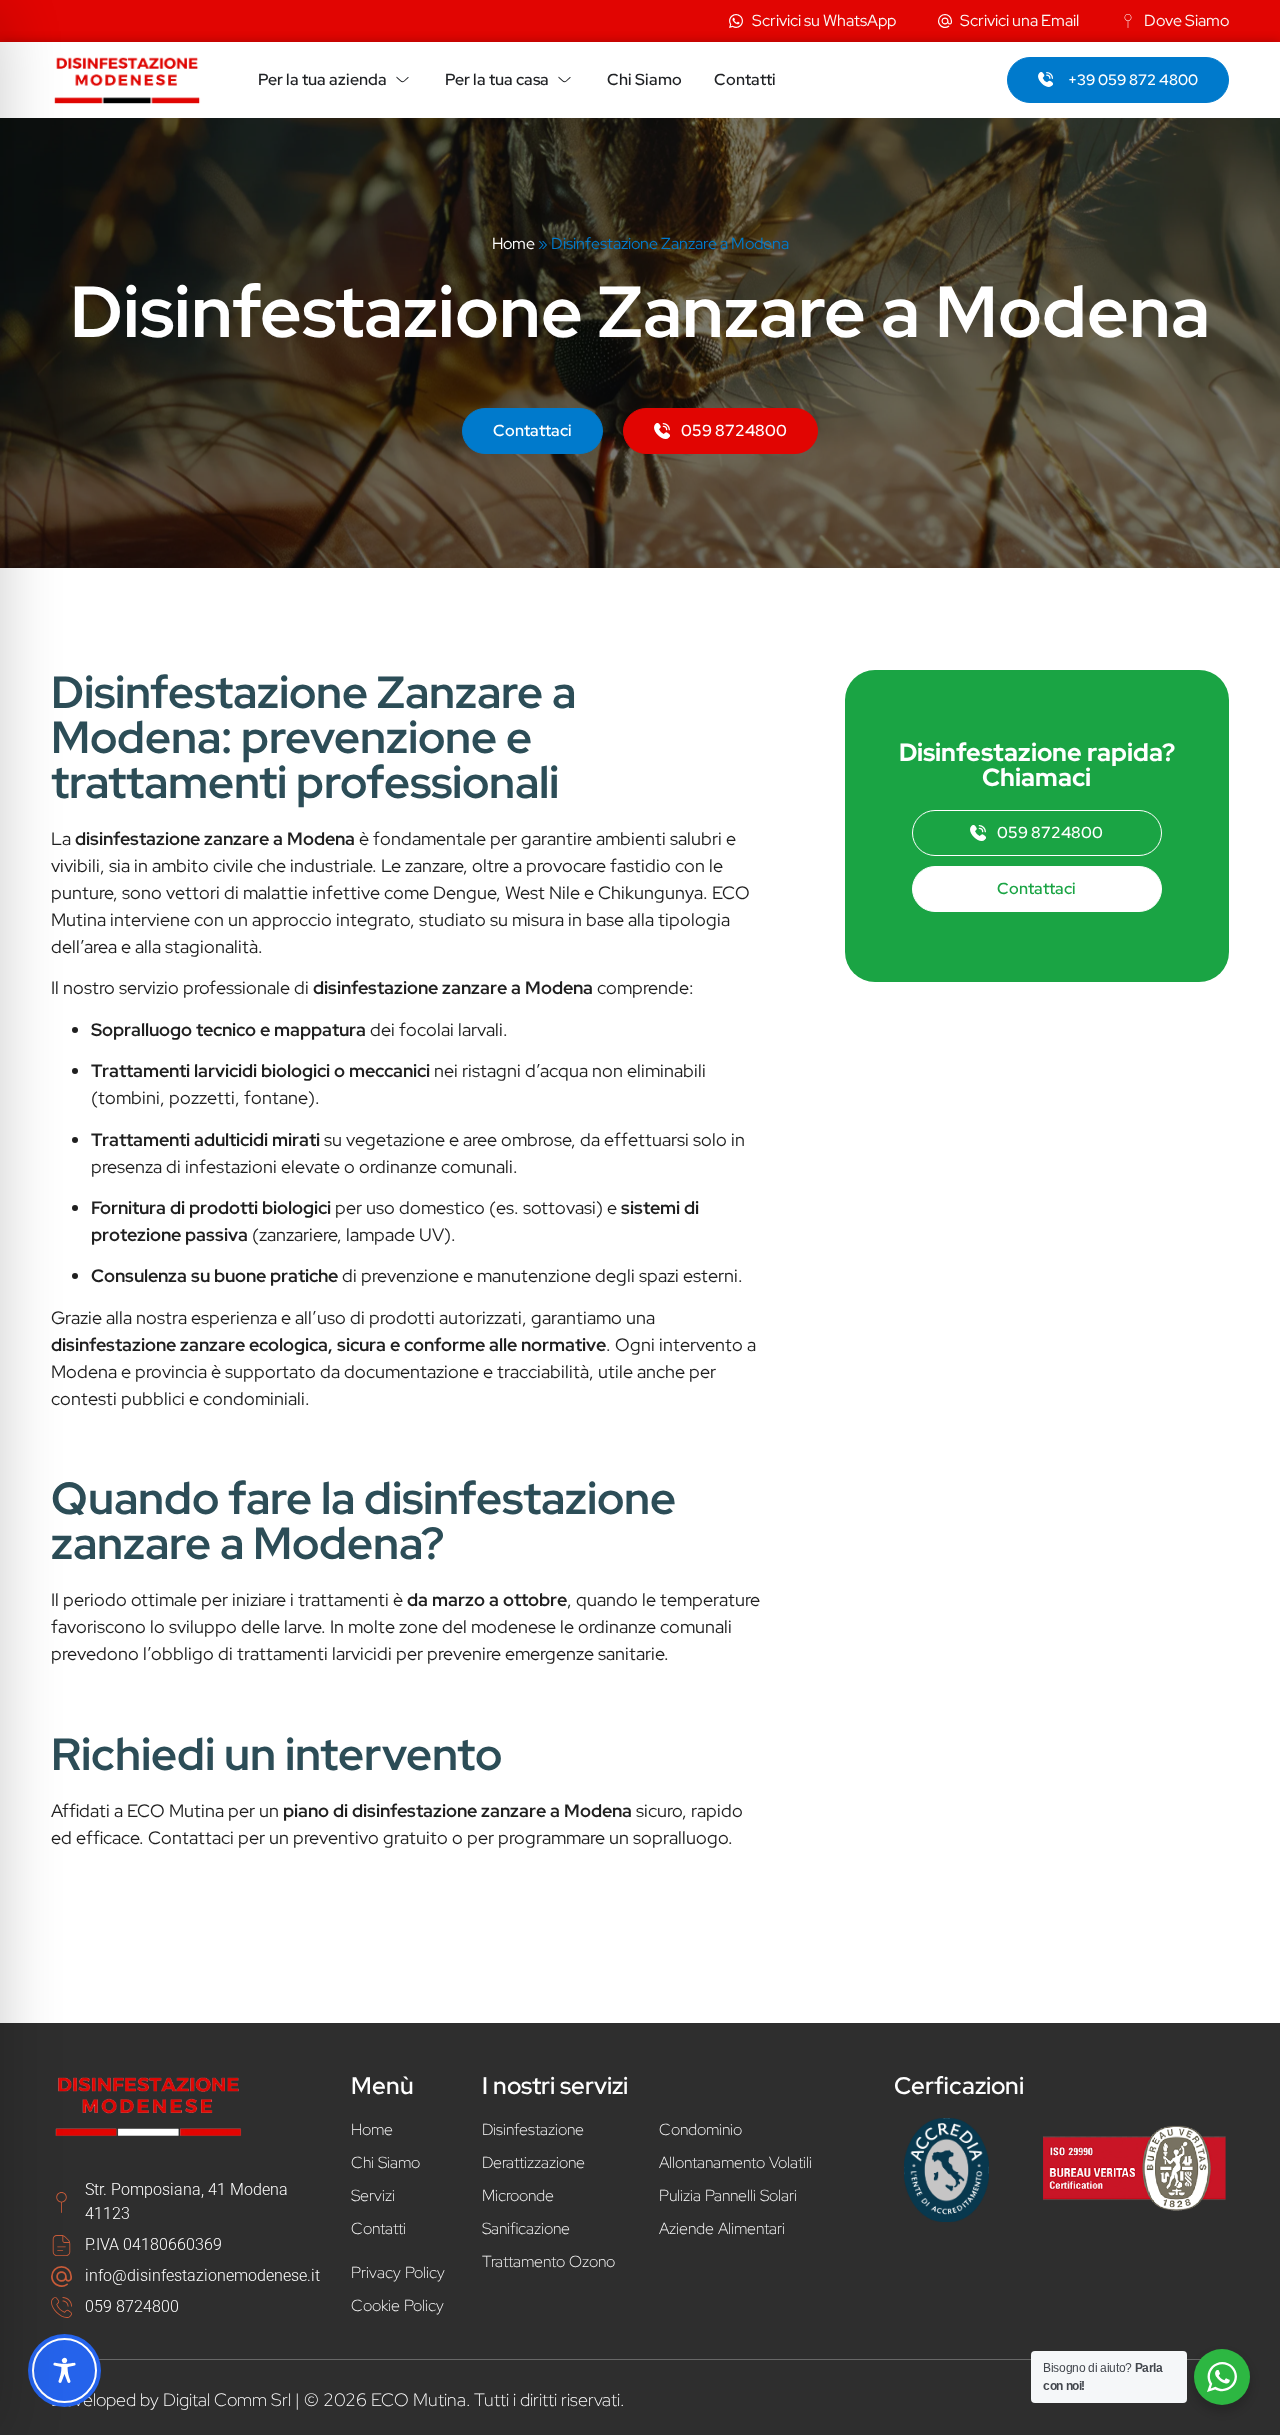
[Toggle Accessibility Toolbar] (64, 2370)
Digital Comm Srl (227, 2399)
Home (513, 243)
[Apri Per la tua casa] (564, 80)
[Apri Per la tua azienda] (402, 80)
